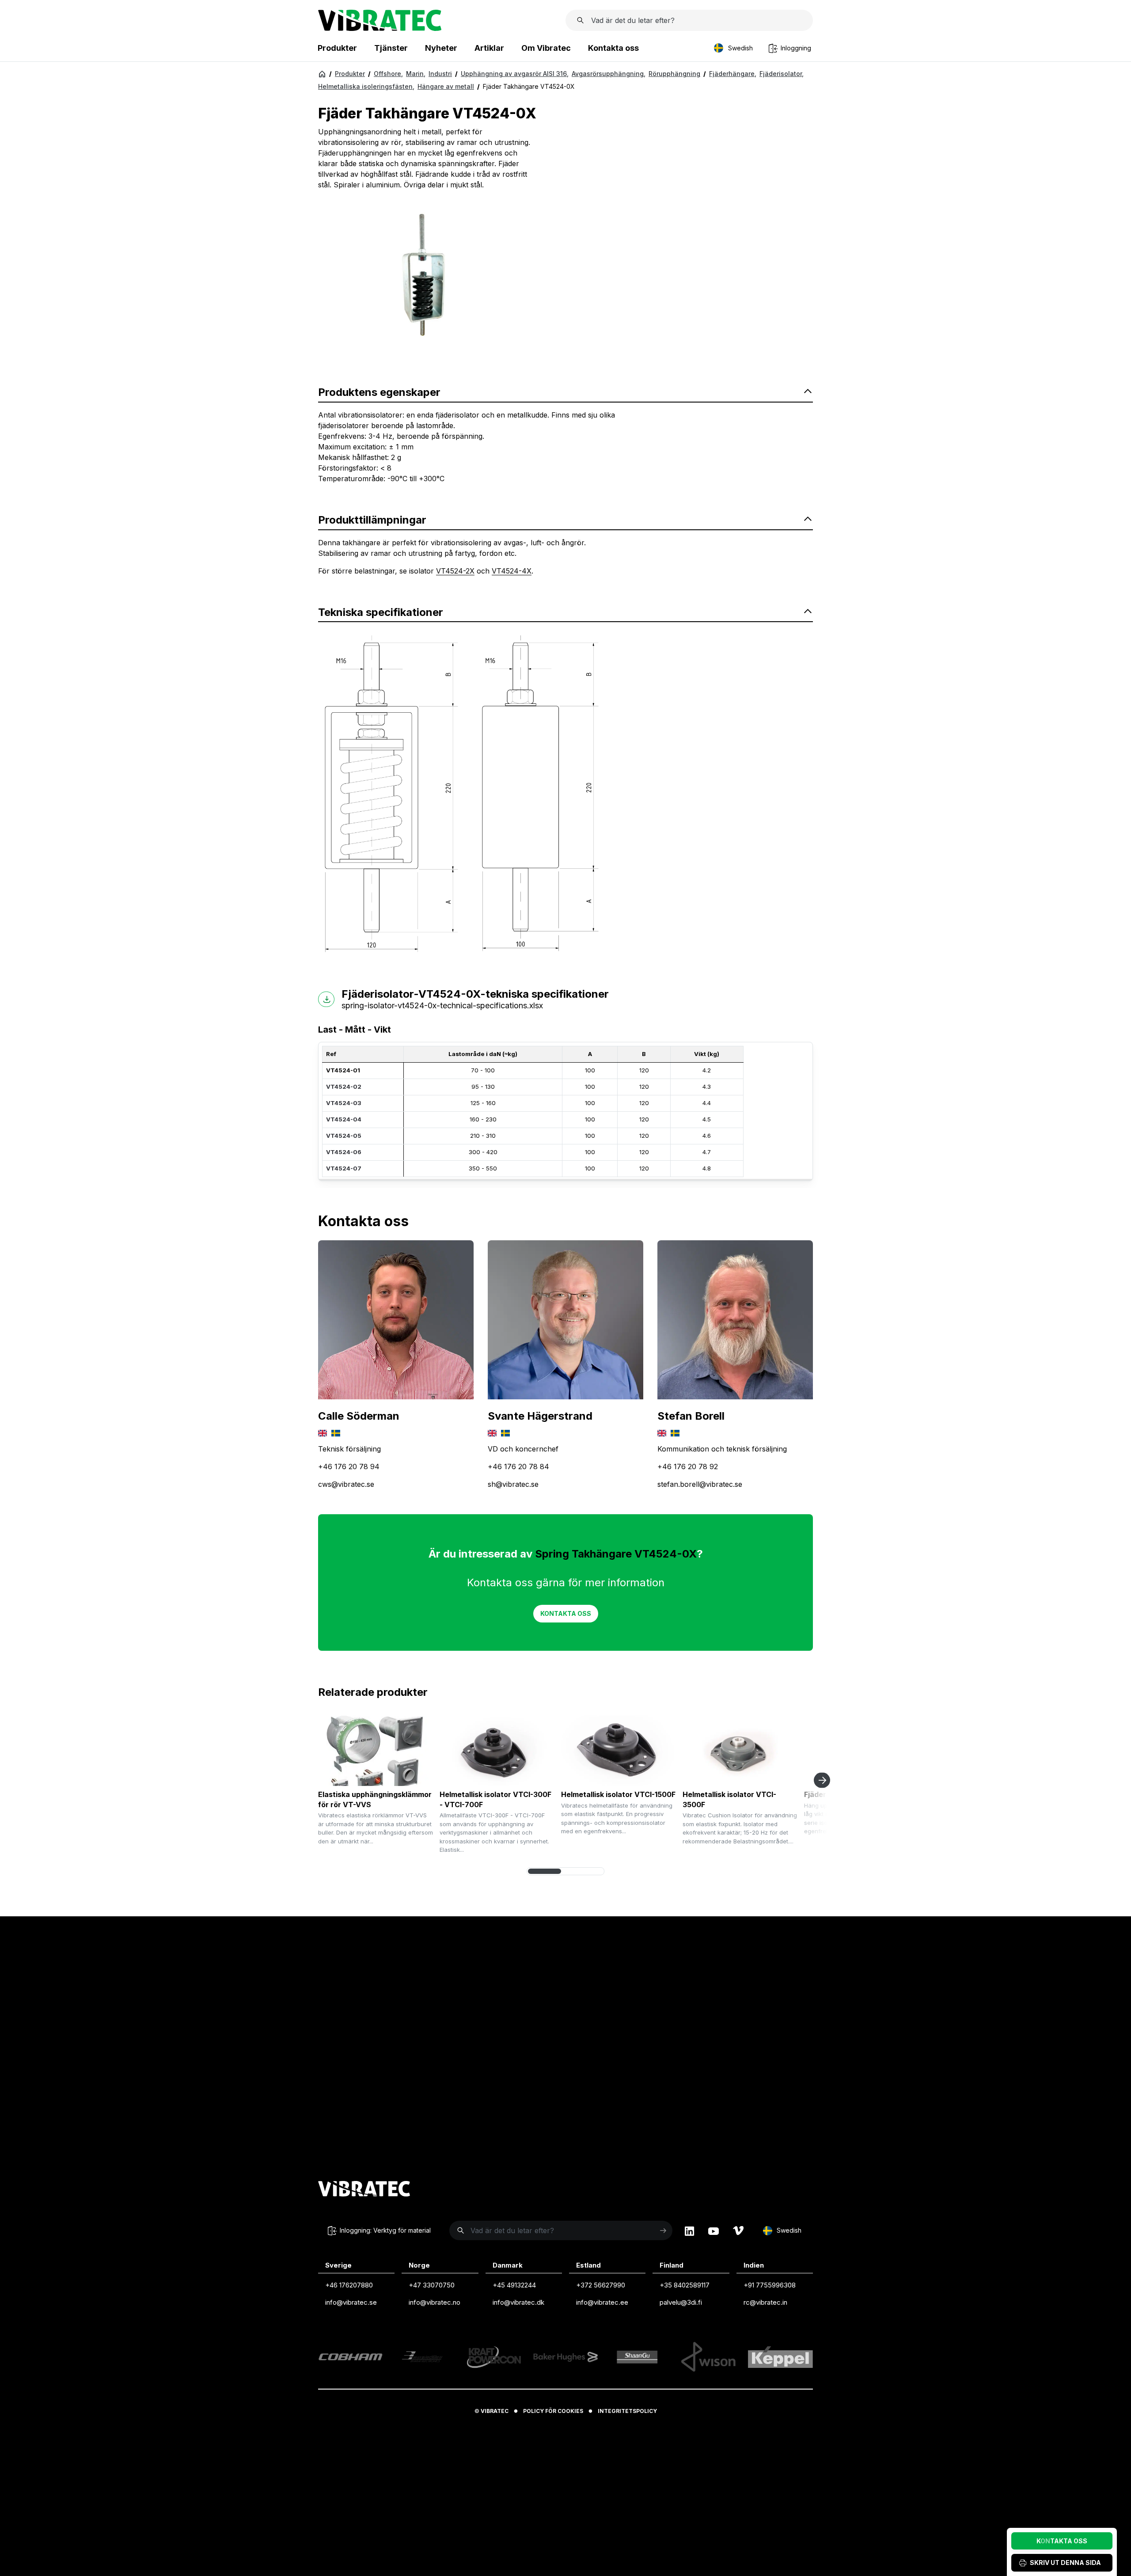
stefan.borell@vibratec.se (700, 1485)
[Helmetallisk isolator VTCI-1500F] (619, 1751)
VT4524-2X (455, 571)
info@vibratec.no (435, 2302)
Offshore (388, 74)
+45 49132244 (514, 2285)
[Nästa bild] (822, 1780)
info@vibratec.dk (518, 2302)
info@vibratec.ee (602, 2302)
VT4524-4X (512, 571)
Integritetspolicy (627, 2411)
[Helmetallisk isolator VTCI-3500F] (740, 1751)
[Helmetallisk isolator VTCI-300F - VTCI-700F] (497, 1751)
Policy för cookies (553, 2411)
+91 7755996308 (770, 2285)
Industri (440, 74)
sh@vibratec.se (513, 1485)
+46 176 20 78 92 (688, 1467)
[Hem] (322, 74)
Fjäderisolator (782, 74)
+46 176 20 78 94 (349, 1467)
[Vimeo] (738, 2231)
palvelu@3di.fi (681, 2302)
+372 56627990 (601, 2285)
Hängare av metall (446, 86)
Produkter (350, 74)
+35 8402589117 (685, 2285)
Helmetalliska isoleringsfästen (366, 86)
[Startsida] (380, 28)
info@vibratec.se (351, 2302)
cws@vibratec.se (346, 1485)
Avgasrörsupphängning (609, 74)
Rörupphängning (674, 74)
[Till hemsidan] (364, 2190)
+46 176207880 (349, 2285)
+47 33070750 (432, 2285)
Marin (416, 74)
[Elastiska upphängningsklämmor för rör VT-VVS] (376, 1751)
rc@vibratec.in (765, 2302)
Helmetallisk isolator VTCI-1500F (618, 1795)
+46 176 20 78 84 (518, 1467)
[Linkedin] (689, 2231)
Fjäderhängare (733, 74)
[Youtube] (714, 2231)
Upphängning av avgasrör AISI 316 (515, 74)
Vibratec (495, 2411)
